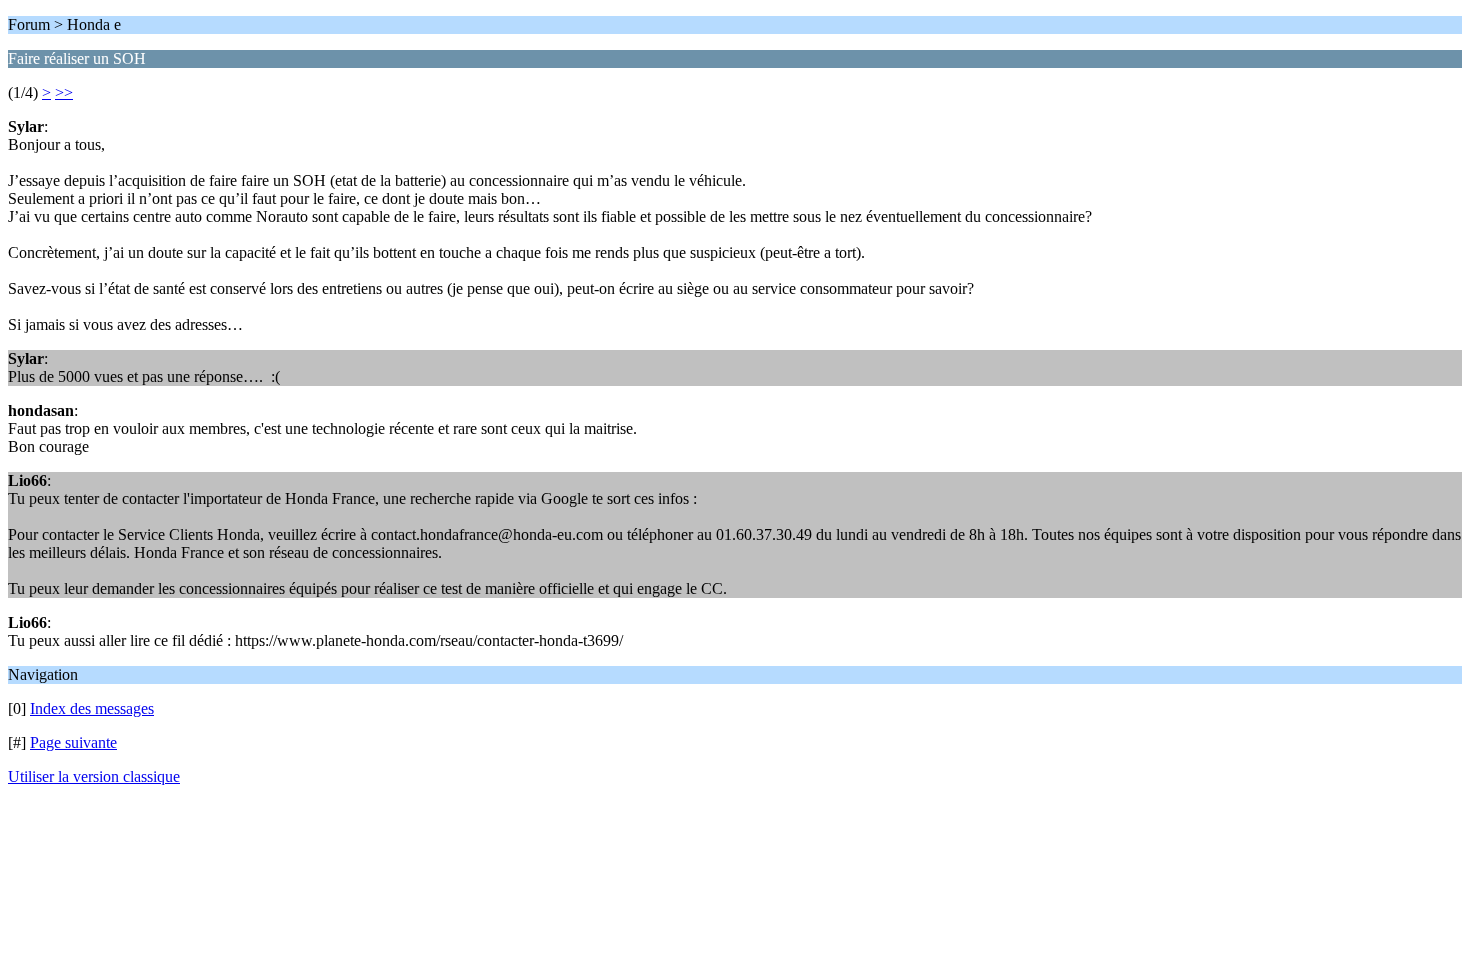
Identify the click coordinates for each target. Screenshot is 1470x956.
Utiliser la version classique (94, 776)
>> (64, 92)
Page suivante (73, 742)
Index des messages (92, 708)
